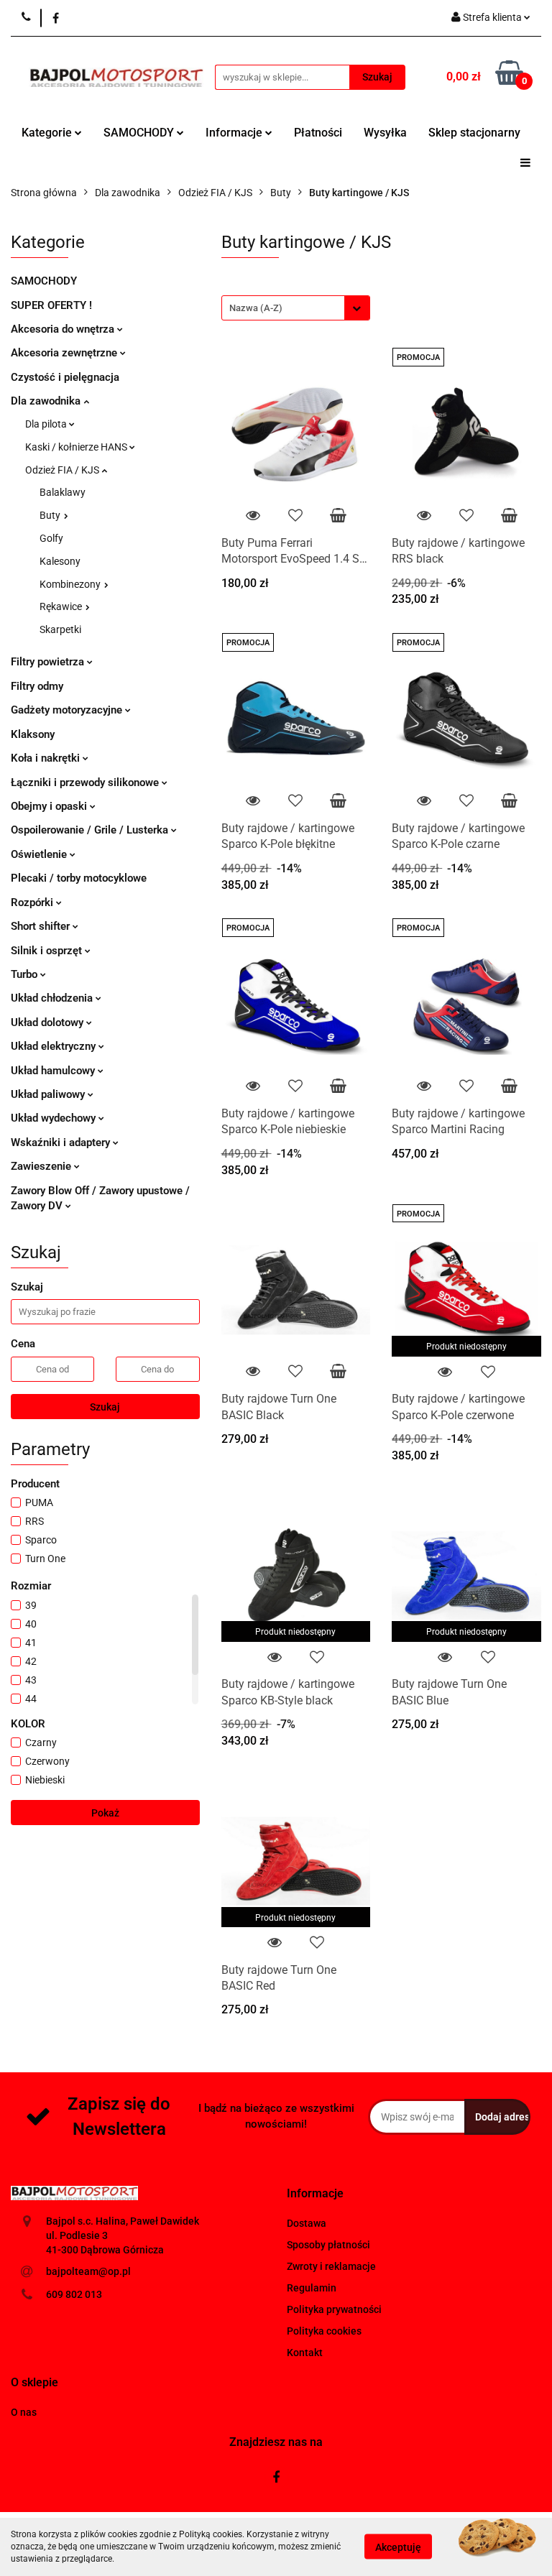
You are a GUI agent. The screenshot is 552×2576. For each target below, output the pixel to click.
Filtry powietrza (49, 662)
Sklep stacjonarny (474, 133)
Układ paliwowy (49, 1094)
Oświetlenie (40, 854)
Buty (51, 515)
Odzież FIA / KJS (63, 470)
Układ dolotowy (49, 1022)
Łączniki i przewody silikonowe (86, 783)
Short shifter (42, 926)
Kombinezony (71, 584)
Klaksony (33, 734)
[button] (315, 2194)
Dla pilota (47, 424)
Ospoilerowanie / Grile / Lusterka (91, 830)
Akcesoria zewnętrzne (65, 353)
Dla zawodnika (47, 401)
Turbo (26, 974)
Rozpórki (33, 902)
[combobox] (296, 308)
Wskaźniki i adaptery (62, 1142)
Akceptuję (398, 2547)
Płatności (318, 133)
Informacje (235, 133)
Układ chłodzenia (53, 998)
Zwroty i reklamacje (331, 2266)
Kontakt (305, 2353)
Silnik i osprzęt (48, 951)
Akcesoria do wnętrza (64, 329)
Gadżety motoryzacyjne (68, 710)
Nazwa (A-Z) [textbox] (256, 308)
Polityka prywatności (334, 2309)
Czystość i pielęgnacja (65, 377)
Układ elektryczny (55, 1046)
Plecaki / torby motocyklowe (79, 878)
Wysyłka (385, 133)
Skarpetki (60, 629)
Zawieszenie (42, 1166)
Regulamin (312, 2288)
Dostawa (307, 2223)
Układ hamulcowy (54, 1071)
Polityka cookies (324, 2331)
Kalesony (60, 561)
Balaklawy (63, 492)
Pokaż (105, 1813)
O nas (24, 2412)
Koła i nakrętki (47, 758)
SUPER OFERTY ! (51, 305)
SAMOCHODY (140, 133)
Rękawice (62, 606)
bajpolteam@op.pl (88, 2271)
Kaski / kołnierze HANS (77, 447)
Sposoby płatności (328, 2245)
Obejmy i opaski (50, 806)
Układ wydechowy (55, 1118)
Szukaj (105, 1407)
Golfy (51, 538)
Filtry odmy (37, 686)
